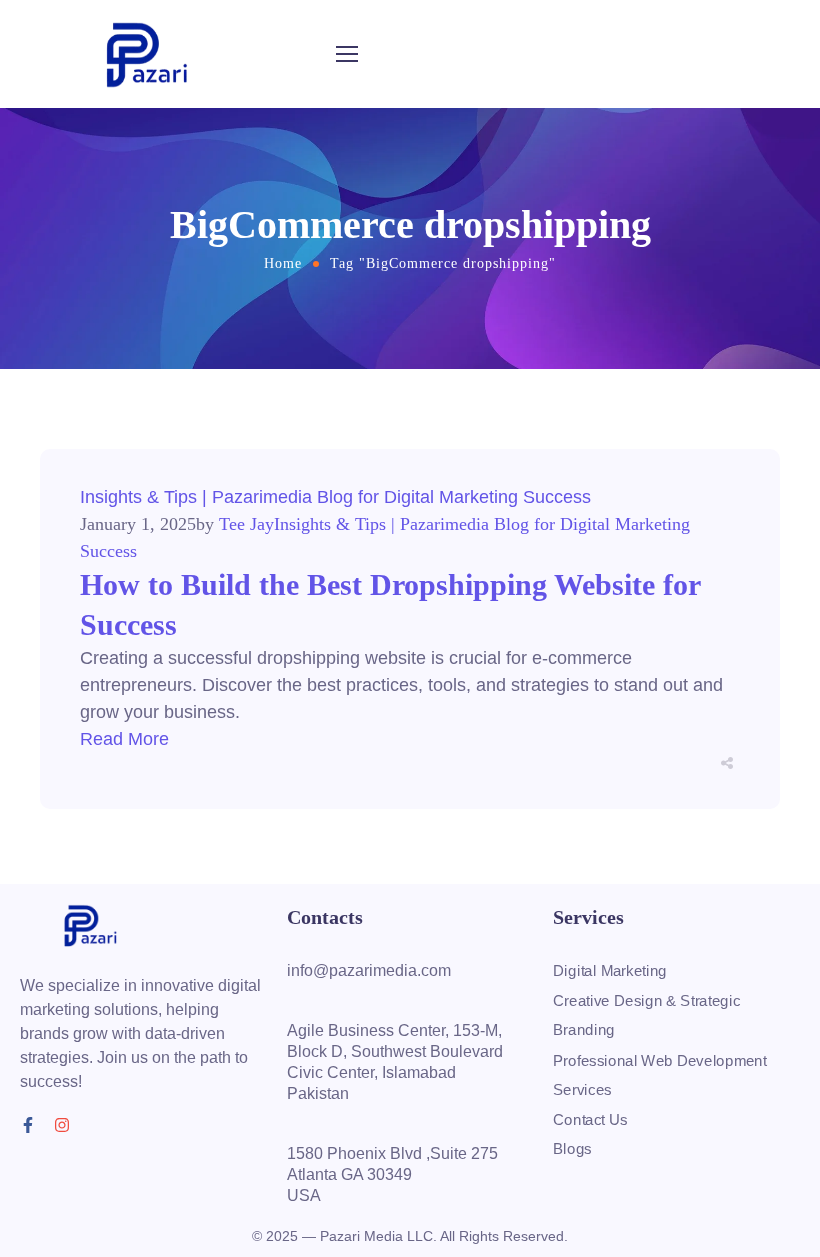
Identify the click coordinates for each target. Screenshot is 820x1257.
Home (283, 263)
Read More (124, 739)
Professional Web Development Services (660, 1075)
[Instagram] (62, 1125)
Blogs (572, 1149)
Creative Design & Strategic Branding (646, 1016)
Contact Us (590, 1119)
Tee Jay (246, 524)
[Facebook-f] (28, 1125)
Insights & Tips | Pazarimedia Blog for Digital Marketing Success (335, 497)
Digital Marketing (610, 971)
